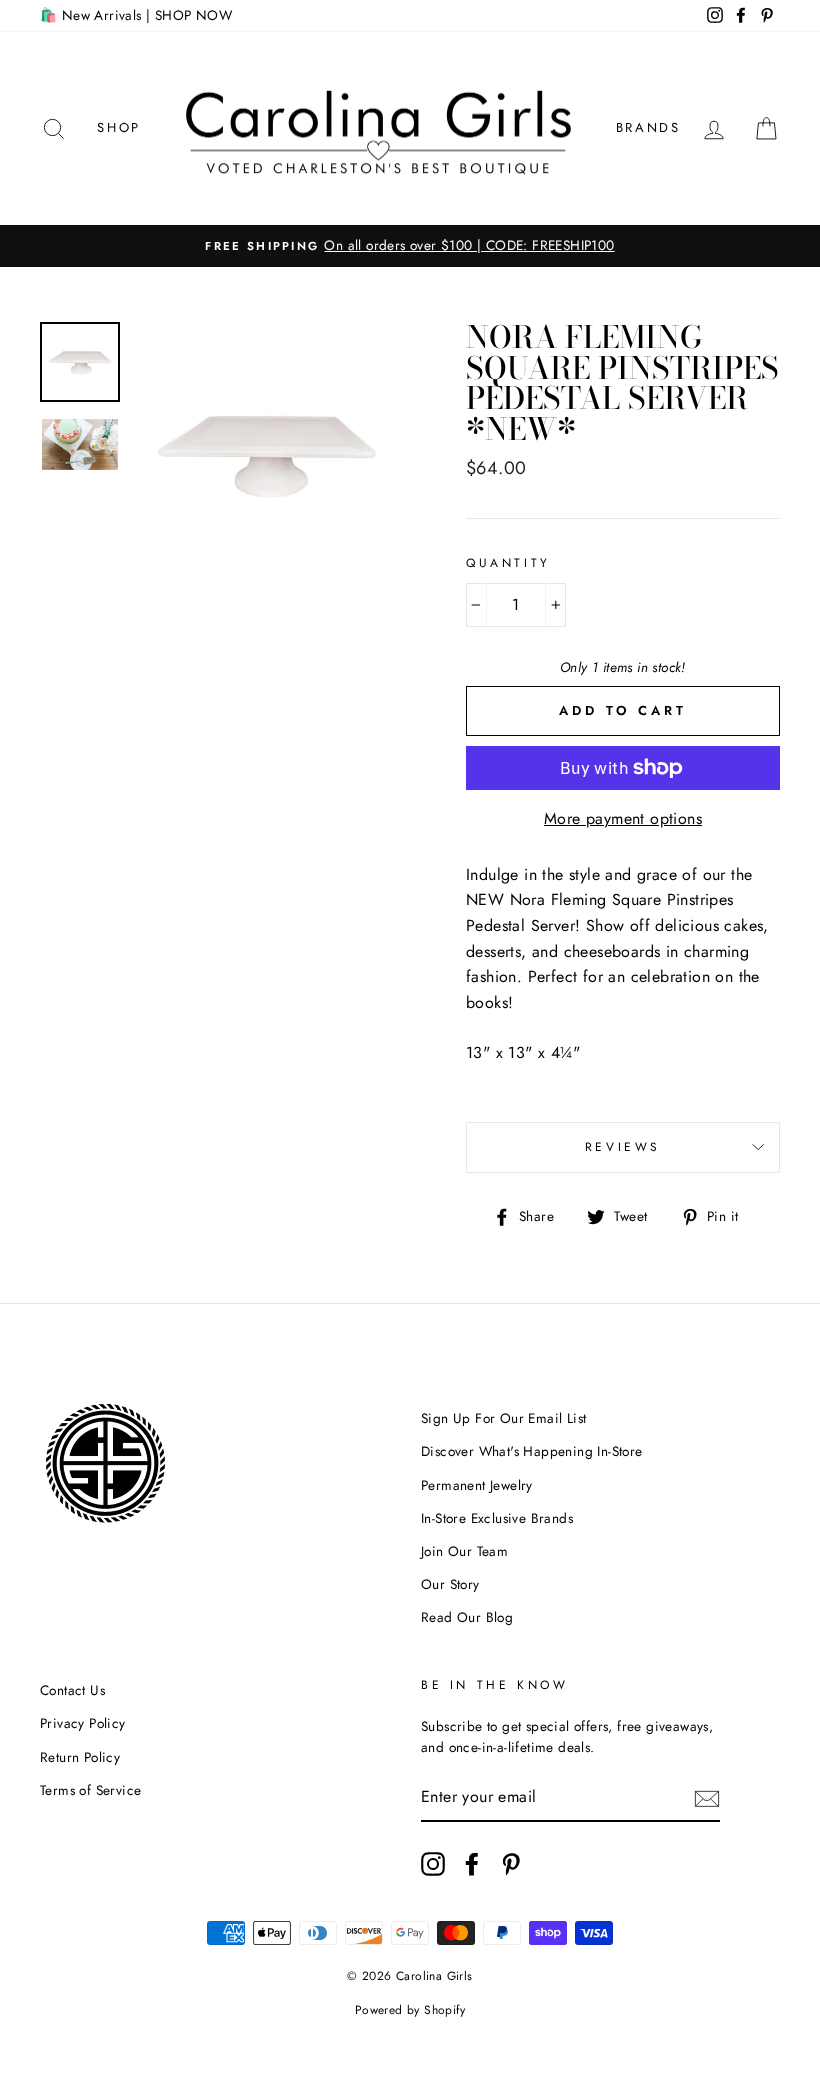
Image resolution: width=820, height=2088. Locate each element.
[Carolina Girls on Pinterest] (511, 1864)
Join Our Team (464, 1551)
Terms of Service (90, 1790)
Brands (648, 127)
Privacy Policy (83, 1723)
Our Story (450, 1584)
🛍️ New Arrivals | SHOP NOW (136, 15)
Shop (118, 127)
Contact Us (72, 1690)
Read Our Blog (467, 1617)
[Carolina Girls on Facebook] (472, 1864)
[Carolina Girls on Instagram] (433, 1864)
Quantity (508, 563)
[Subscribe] (707, 1798)
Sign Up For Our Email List (503, 1418)
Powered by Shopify (410, 2010)
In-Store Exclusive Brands (497, 1518)
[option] (410, 246)
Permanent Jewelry (477, 1485)
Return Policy (80, 1757)
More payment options (623, 818)
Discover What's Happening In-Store (532, 1451)
